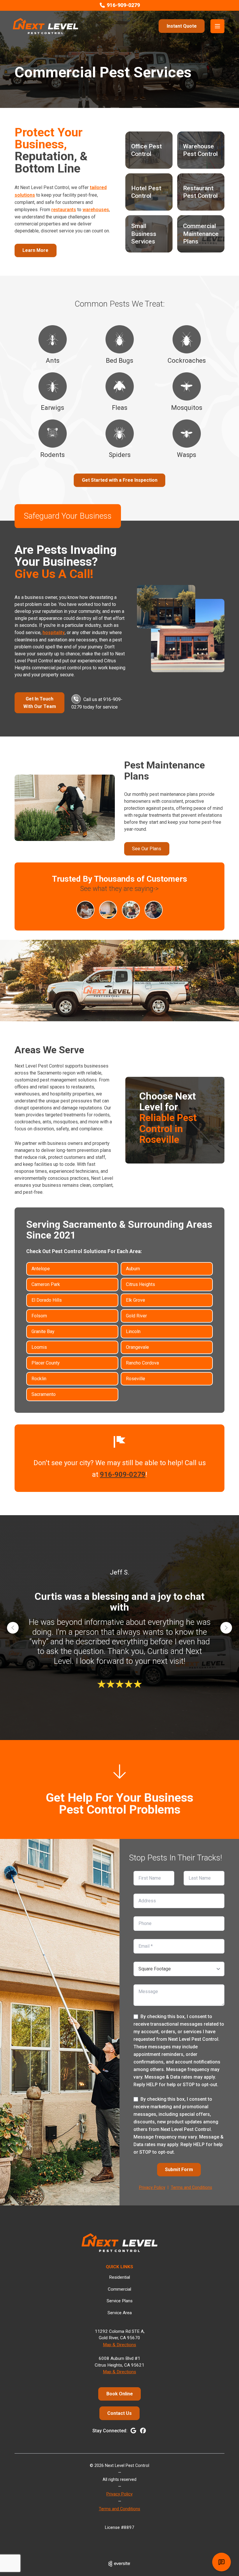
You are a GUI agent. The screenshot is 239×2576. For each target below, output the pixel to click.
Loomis (39, 1347)
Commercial (119, 2289)
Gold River (136, 1316)
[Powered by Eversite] (119, 2564)
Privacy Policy (152, 2188)
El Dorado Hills (47, 1300)
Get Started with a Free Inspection (120, 480)
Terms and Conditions (191, 2188)
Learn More (35, 250)
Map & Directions (119, 2345)
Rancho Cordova (142, 1363)
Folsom (39, 1316)
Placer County (46, 1363)
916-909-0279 (123, 1474)
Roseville (136, 1379)
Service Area (120, 2313)
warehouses (96, 210)
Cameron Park (46, 1284)
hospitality (54, 633)
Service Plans (120, 2301)
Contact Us (119, 2413)
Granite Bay (43, 1331)
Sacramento (44, 1394)
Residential (119, 2277)
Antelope (41, 1269)
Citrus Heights (140, 1284)
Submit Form (179, 2170)
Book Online (120, 2394)
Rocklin (39, 1379)
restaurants (64, 210)
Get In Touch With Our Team (40, 703)
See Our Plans (147, 849)
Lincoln (133, 1331)
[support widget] (222, 2562)
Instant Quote (182, 26)
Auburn (133, 1269)
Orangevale (137, 1347)
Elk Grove (136, 1300)
